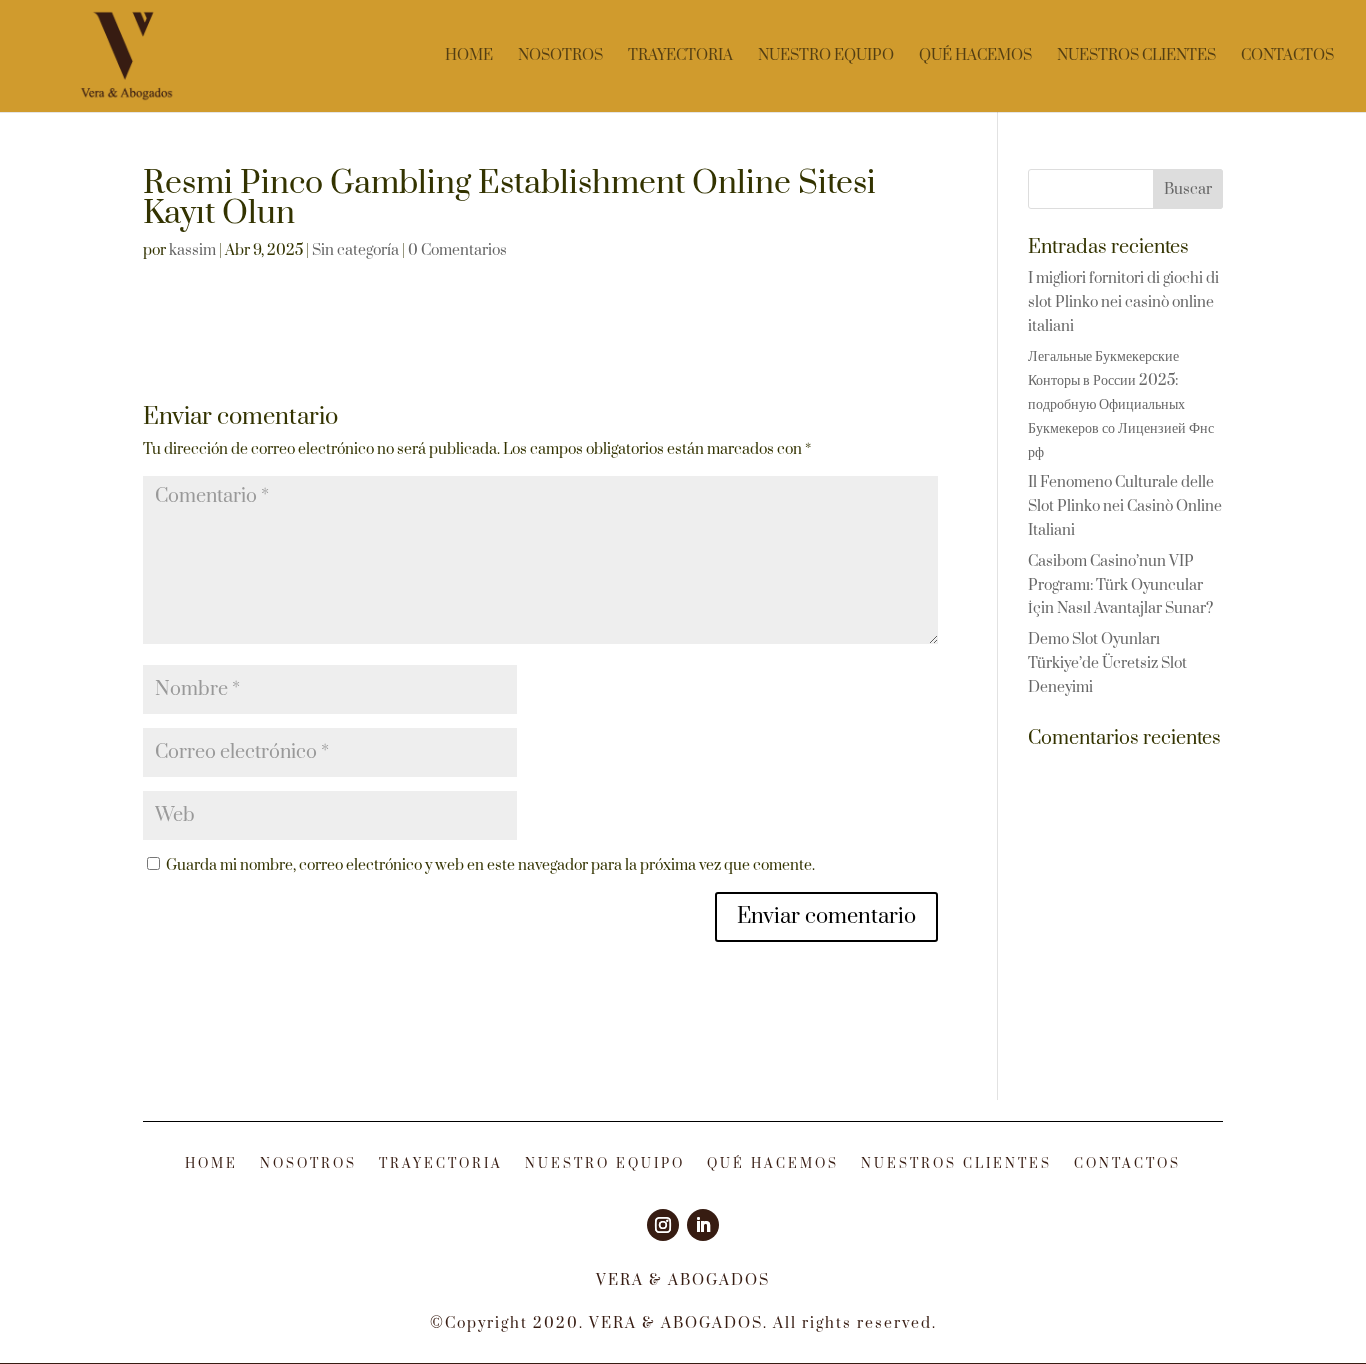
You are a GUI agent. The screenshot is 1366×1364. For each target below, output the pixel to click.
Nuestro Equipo (826, 57)
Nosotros (560, 57)
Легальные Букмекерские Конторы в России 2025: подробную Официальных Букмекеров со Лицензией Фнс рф (1121, 404)
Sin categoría (355, 250)
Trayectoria (680, 57)
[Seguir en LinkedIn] (703, 1225)
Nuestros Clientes (1136, 57)
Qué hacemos (975, 57)
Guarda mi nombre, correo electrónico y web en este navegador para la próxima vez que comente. (490, 865)
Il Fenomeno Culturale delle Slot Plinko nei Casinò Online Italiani (1125, 506)
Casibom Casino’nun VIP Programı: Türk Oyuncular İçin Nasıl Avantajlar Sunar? (1120, 585)
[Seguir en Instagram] (663, 1225)
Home (469, 57)
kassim (192, 250)
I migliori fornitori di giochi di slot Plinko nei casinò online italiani (1123, 302)
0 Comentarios (457, 250)
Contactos (1287, 57)
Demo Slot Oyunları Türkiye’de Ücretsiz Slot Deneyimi (1107, 663)
